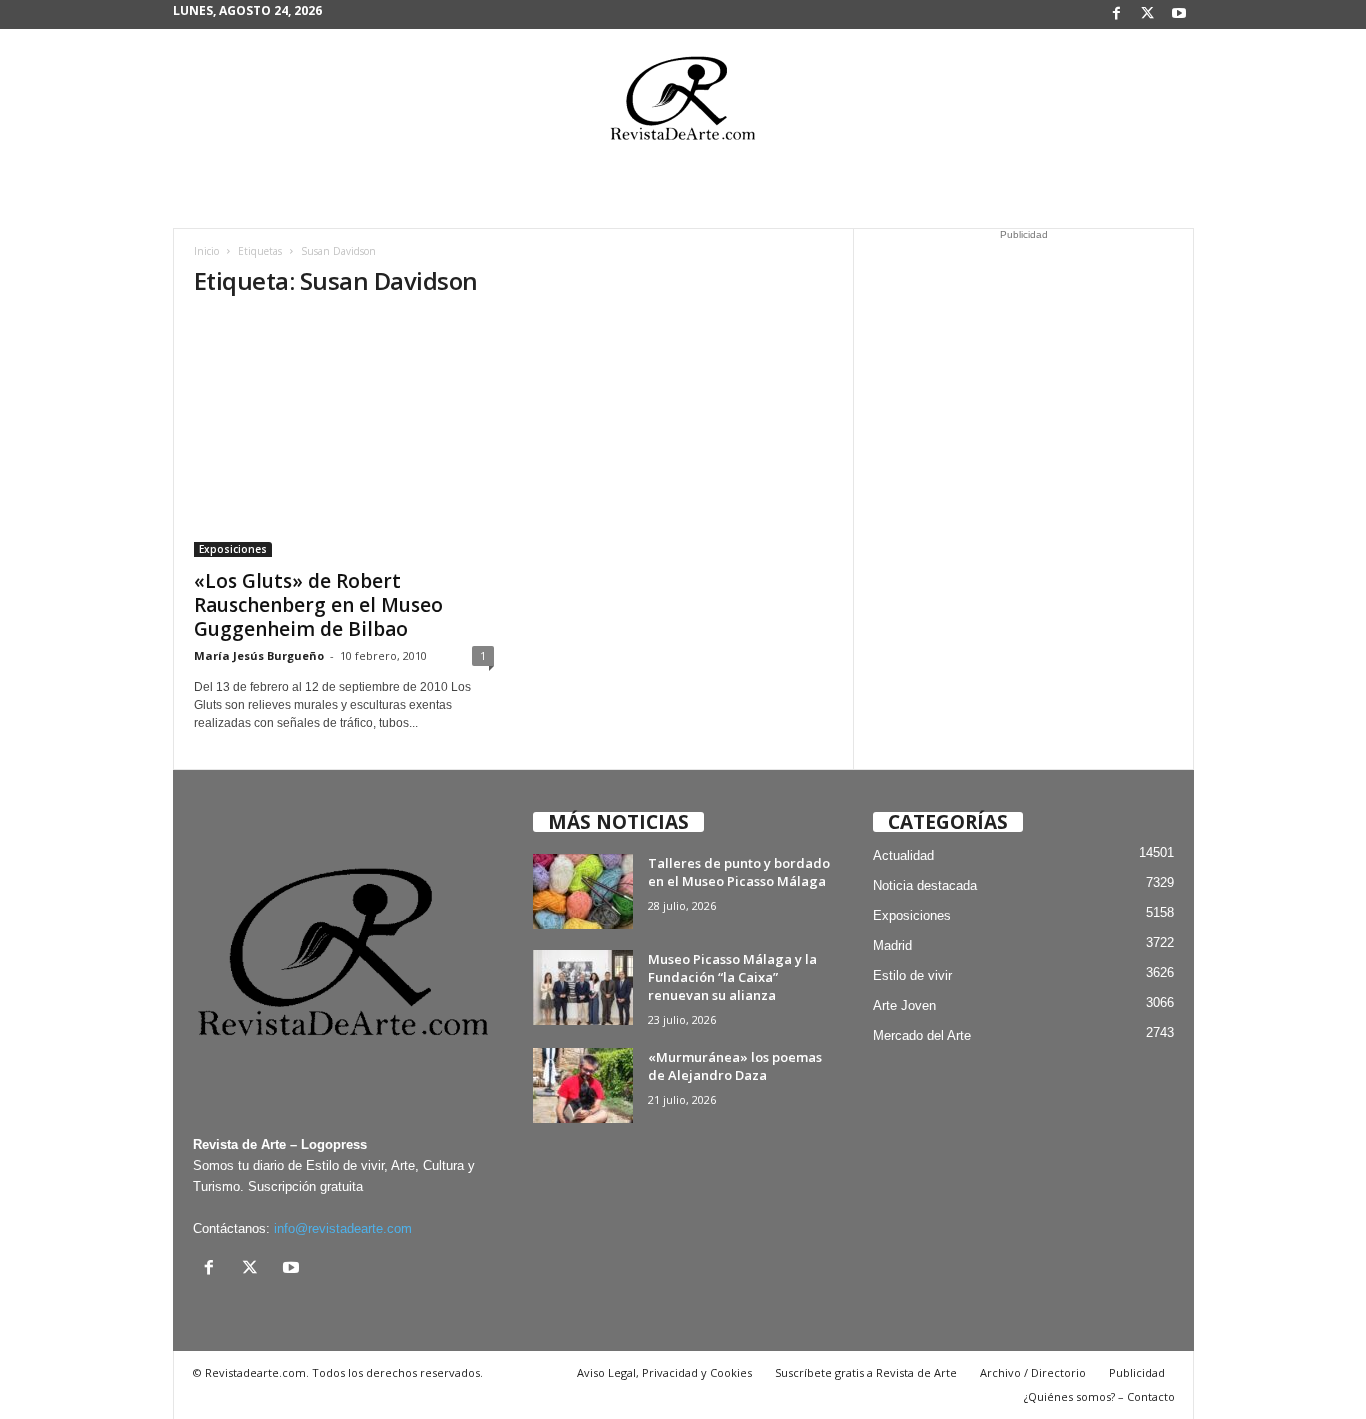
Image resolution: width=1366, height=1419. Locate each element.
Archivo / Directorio (1033, 1372)
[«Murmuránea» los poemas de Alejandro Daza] (583, 1085)
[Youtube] (1179, 14)
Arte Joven (904, 1005)
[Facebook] (1117, 14)
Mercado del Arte (922, 1035)
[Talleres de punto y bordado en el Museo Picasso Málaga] (583, 891)
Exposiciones (233, 549)
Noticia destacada (925, 885)
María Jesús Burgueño (259, 655)
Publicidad (1137, 1372)
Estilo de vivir (912, 975)
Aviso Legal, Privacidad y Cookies (664, 1372)
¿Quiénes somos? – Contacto (1099, 1396)
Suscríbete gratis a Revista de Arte (866, 1372)
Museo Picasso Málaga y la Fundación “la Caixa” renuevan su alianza (732, 977)
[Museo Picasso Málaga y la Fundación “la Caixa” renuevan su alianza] (583, 987)
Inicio (206, 251)
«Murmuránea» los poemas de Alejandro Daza (735, 1066)
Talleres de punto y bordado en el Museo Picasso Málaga (739, 872)
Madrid (892, 945)
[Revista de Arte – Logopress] (683, 104)
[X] (1148, 14)
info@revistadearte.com (343, 1228)
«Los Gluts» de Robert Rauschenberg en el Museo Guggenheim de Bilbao (318, 605)
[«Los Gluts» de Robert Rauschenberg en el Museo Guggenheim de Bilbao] (344, 437)
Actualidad (903, 855)
